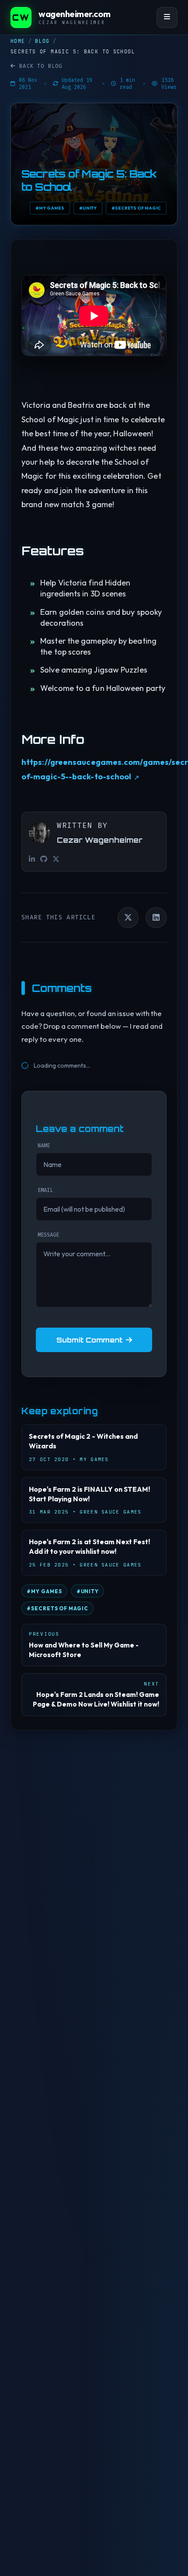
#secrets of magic (136, 208)
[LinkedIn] (32, 859)
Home (18, 41)
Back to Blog (41, 66)
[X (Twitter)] (56, 859)
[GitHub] (44, 859)
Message (48, 1235)
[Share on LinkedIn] (156, 918)
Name (44, 1146)
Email (45, 1190)
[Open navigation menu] (167, 18)
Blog (42, 41)
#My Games (50, 208)
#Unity (88, 208)
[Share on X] (128, 918)
